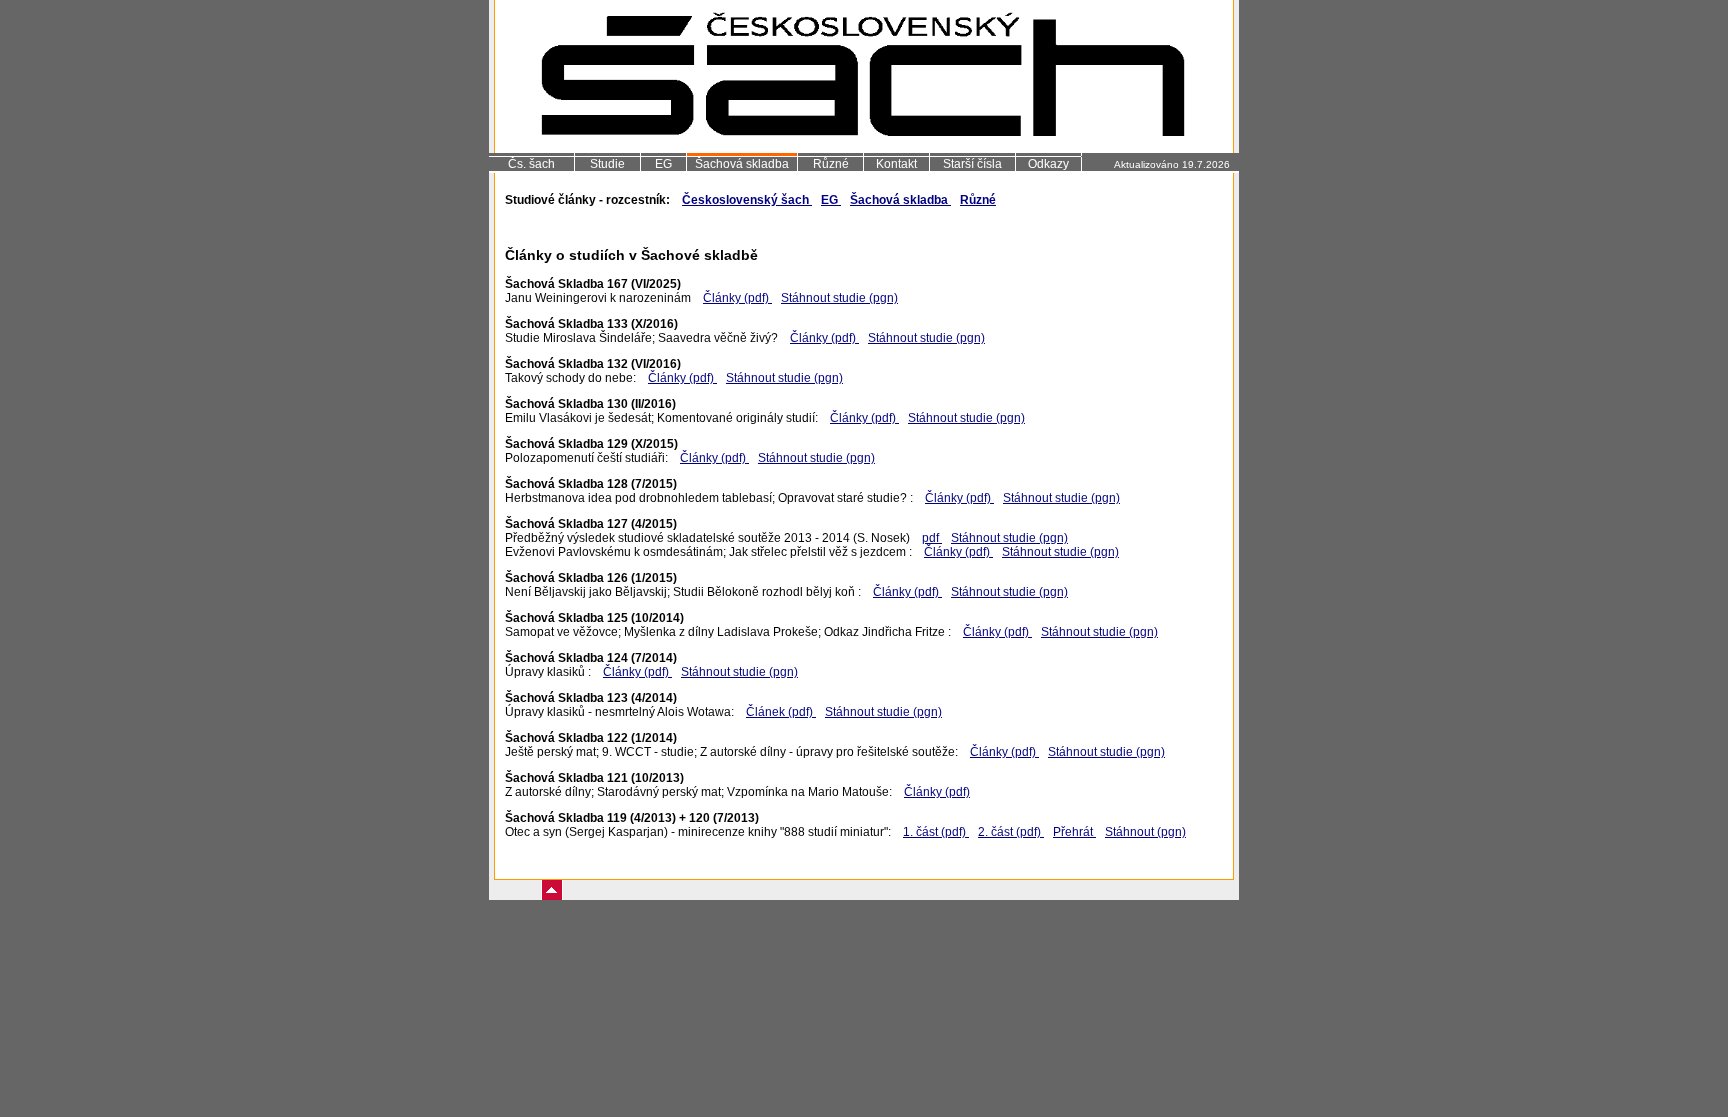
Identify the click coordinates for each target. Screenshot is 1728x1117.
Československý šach (747, 200)
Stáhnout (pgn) (1145, 832)
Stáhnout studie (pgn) (839, 298)
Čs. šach (531, 164)
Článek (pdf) (781, 712)
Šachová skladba (742, 164)
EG (663, 164)
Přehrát (1074, 832)
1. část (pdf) (936, 832)
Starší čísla (972, 164)
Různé (831, 164)
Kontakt (896, 164)
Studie (607, 164)
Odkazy (1048, 164)
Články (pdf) (737, 298)
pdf (932, 538)
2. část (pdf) (1011, 832)
